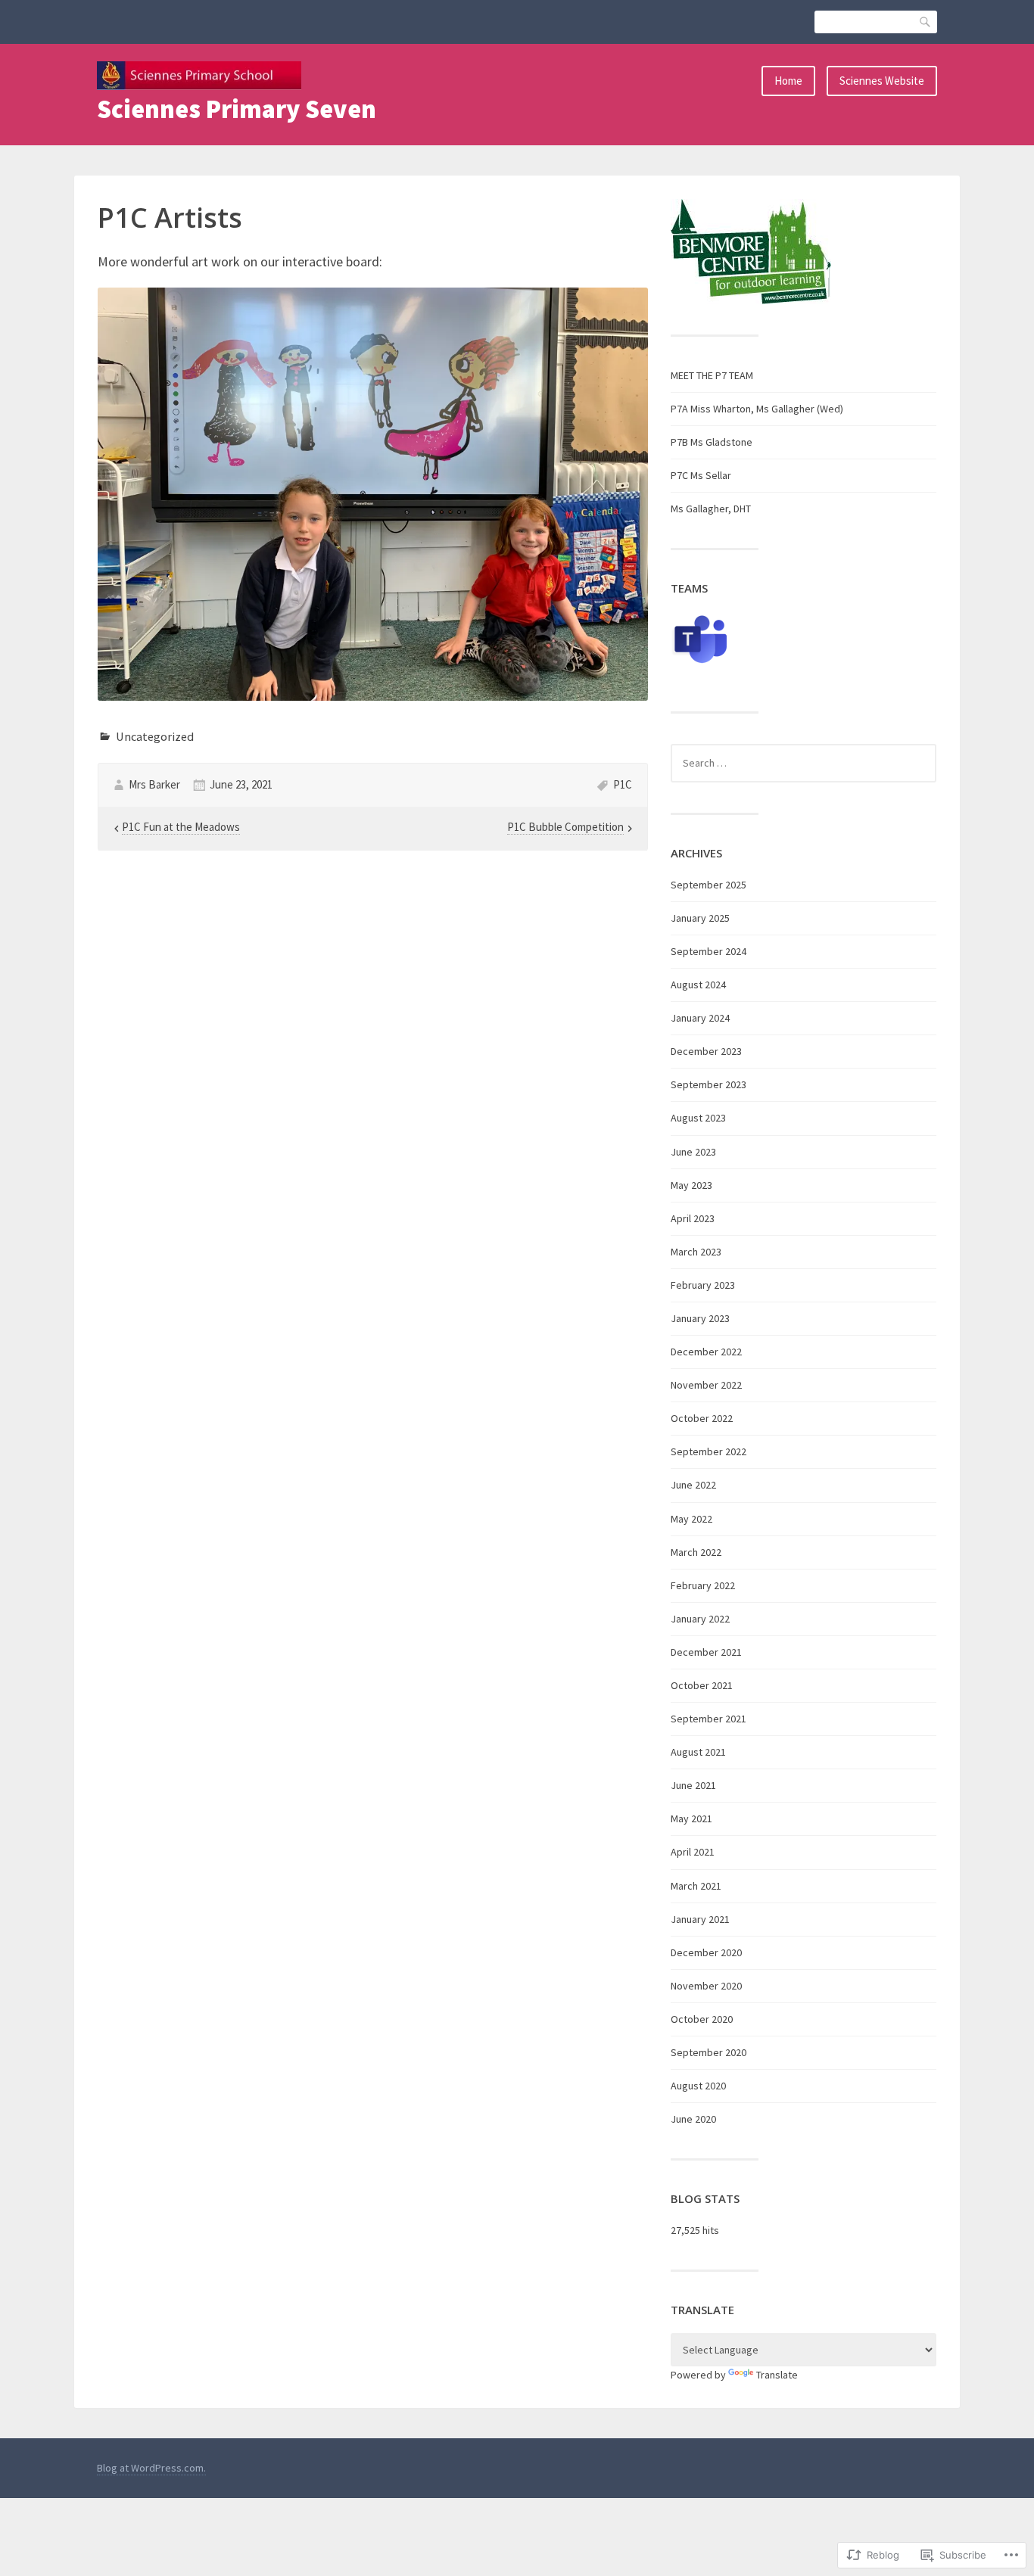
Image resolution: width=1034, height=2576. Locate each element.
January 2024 (700, 1018)
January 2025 (700, 918)
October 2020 (702, 2019)
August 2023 (698, 1118)
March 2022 (696, 1552)
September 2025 (709, 885)
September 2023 (709, 1084)
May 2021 (691, 1818)
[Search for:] (804, 763)
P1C (623, 784)
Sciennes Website (882, 81)
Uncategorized (155, 736)
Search (926, 22)
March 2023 (696, 1252)
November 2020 (706, 1986)
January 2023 (700, 1318)
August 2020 (698, 2086)
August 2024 (698, 985)
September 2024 (709, 951)
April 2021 (693, 1852)
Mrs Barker (154, 784)
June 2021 (693, 1785)
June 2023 (693, 1152)
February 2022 (703, 1585)
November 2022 (706, 1385)
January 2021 (700, 1919)
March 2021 (696, 1886)
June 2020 (693, 2119)
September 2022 (709, 1451)
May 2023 (691, 1185)
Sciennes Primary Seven (237, 109)
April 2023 (693, 1218)
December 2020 (706, 1952)
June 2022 (693, 1485)
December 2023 (706, 1051)
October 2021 (702, 1685)
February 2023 (703, 1285)
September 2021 (709, 1719)
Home (788, 81)
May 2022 (691, 1519)
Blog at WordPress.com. (151, 2468)
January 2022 (700, 1619)
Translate (777, 2375)
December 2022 (706, 1352)
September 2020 (709, 2052)
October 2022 (702, 1418)
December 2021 (706, 1652)
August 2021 (698, 1752)
